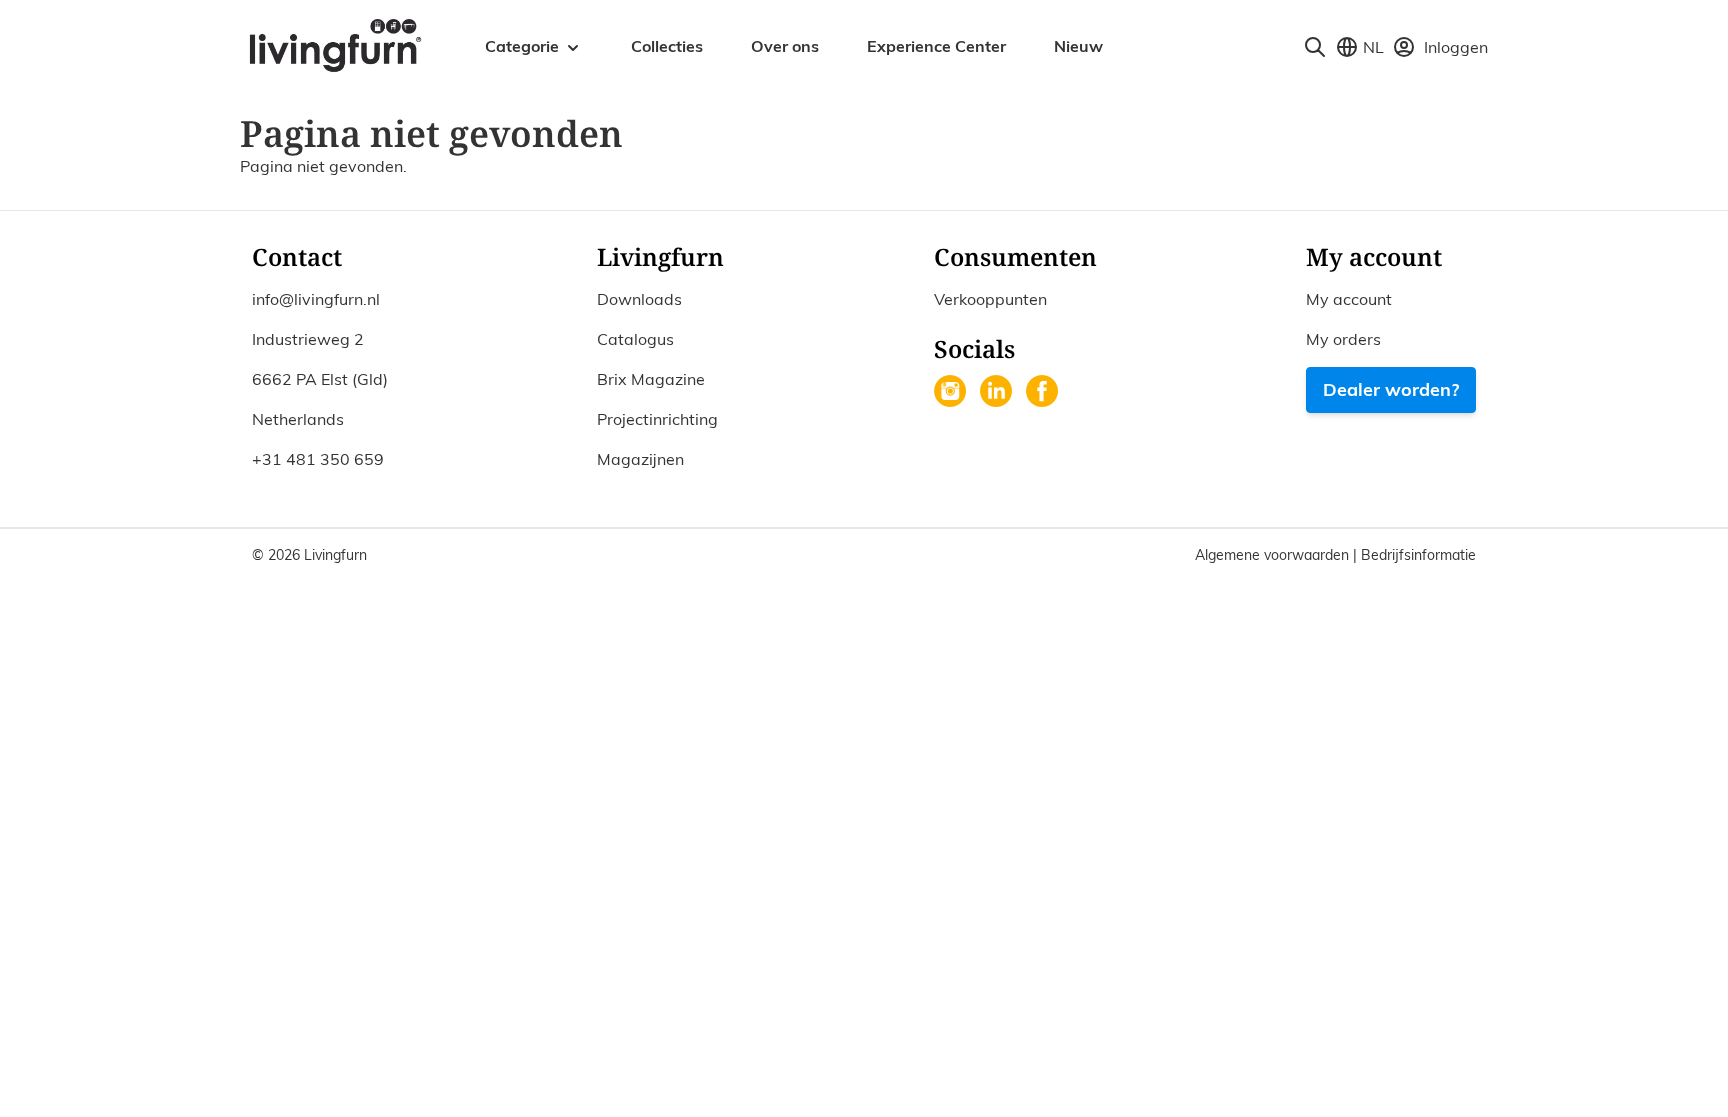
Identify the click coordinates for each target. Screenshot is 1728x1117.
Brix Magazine (651, 379)
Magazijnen (640, 459)
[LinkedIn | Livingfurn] (998, 393)
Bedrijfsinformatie (1418, 555)
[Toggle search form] (1315, 47)
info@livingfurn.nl (316, 299)
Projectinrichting (657, 419)
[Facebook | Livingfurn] (1044, 393)
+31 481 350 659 (318, 459)
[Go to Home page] (334, 44)
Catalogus (635, 339)
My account (1349, 299)
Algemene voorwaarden (1274, 555)
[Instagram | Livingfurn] (952, 393)
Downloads (639, 299)
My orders (1343, 339)
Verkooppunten (990, 299)
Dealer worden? (1391, 389)
